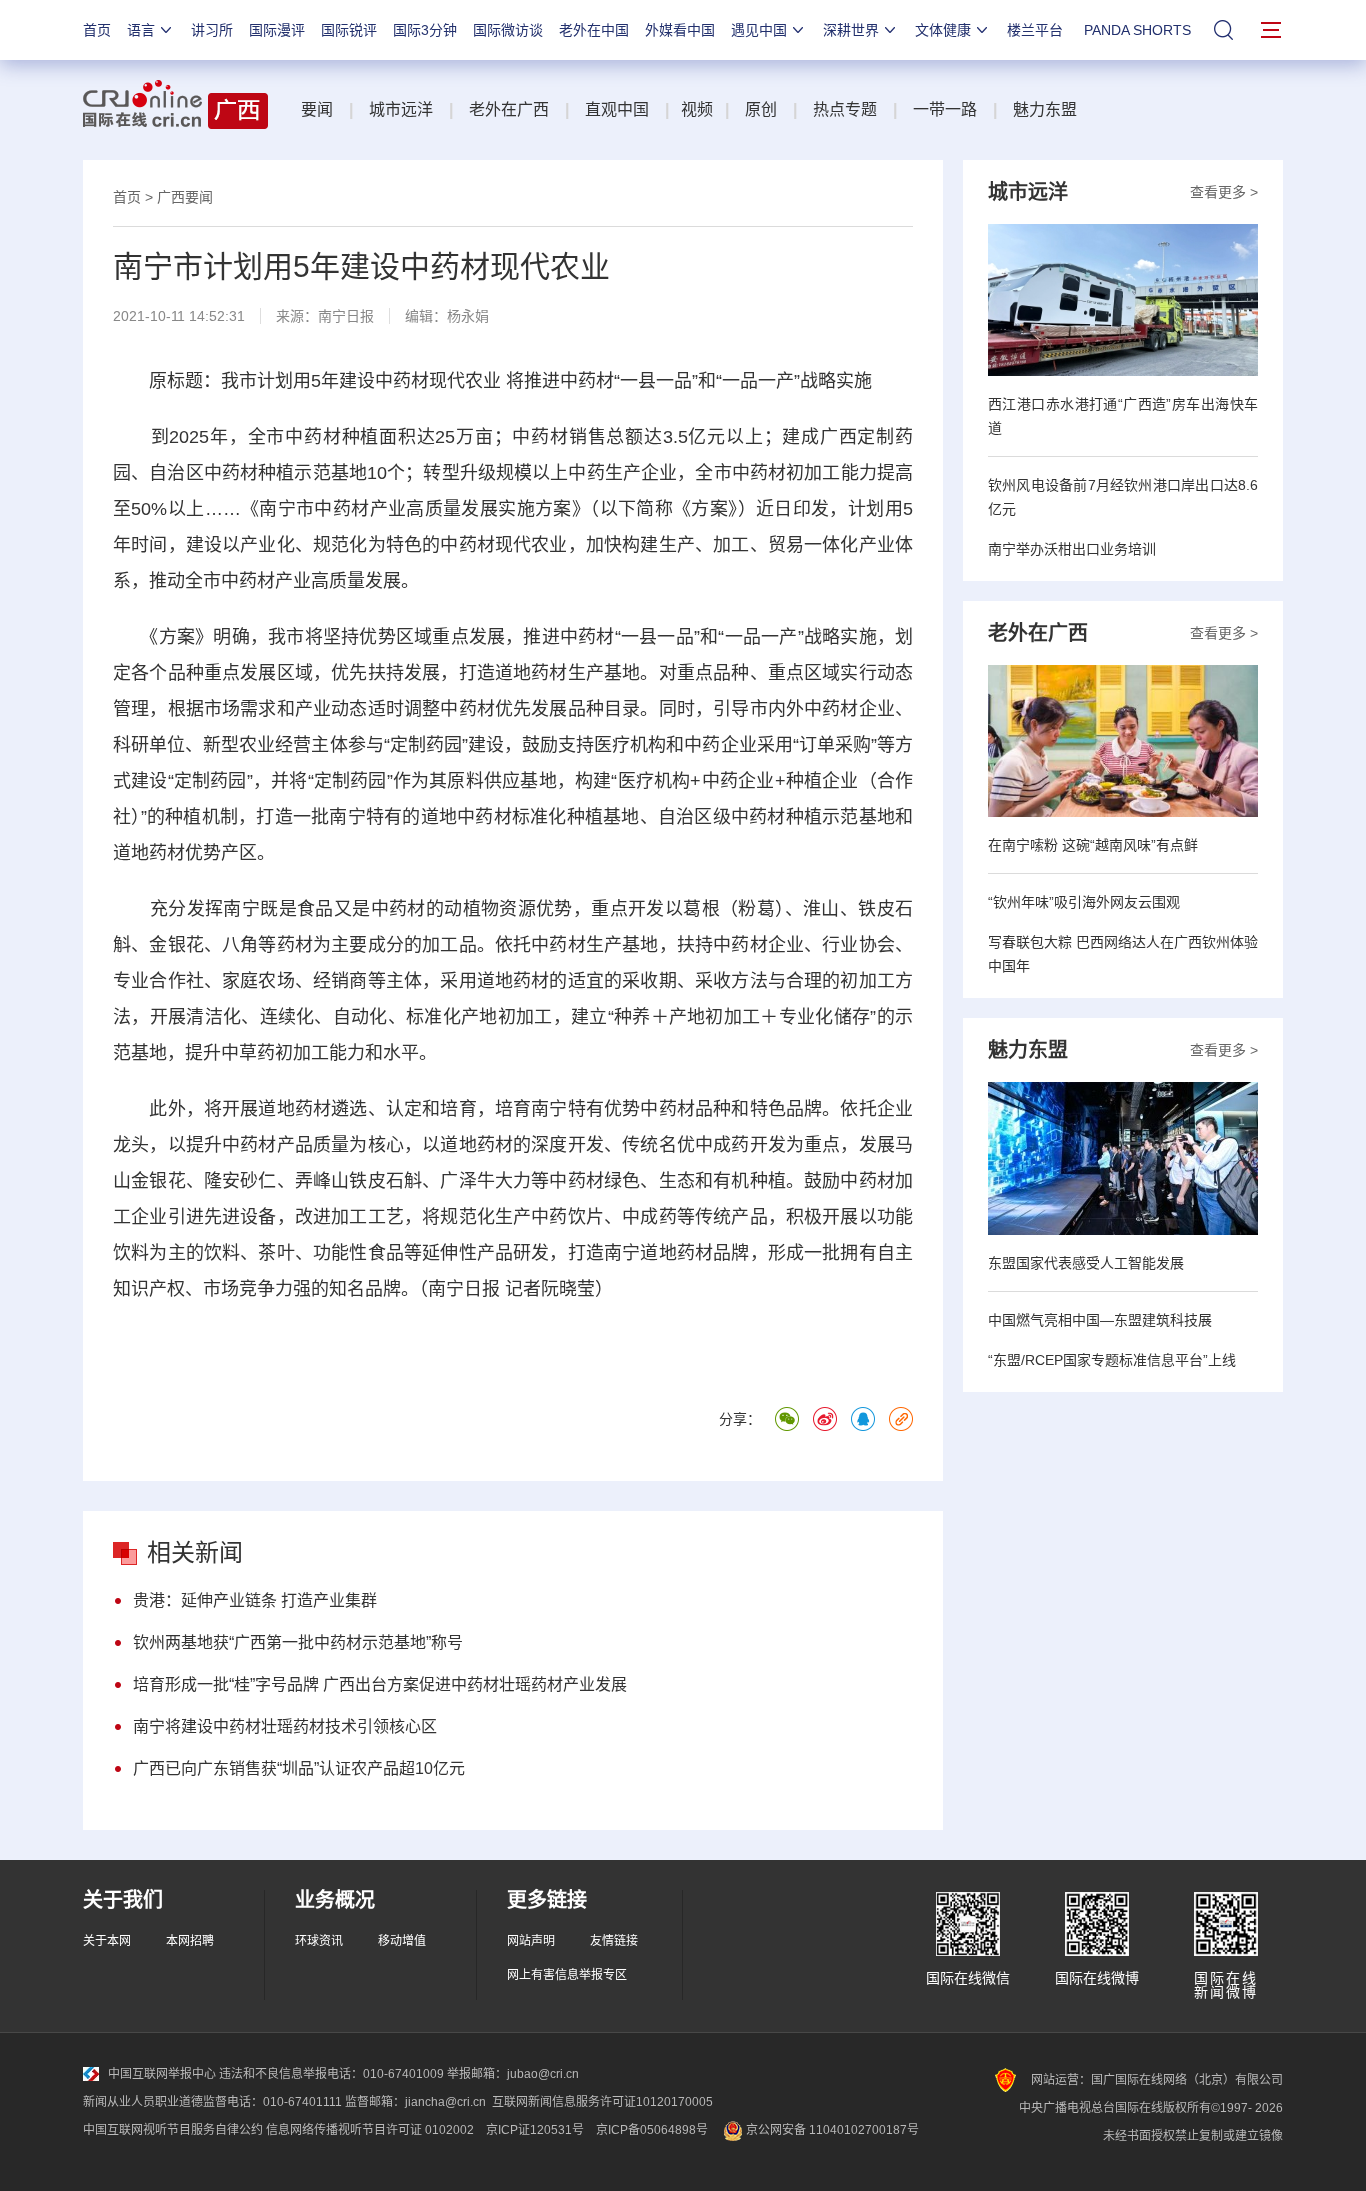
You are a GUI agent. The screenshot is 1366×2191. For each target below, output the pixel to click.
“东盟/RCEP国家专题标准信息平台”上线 (1112, 1360)
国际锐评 (349, 30)
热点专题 (845, 109)
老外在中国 (594, 30)
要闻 (317, 109)
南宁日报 (346, 316)
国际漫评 (277, 30)
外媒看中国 (680, 30)
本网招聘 (190, 1941)
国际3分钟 (425, 30)
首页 (97, 30)
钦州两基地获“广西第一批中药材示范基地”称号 (298, 1642)
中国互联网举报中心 (162, 2074)
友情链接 (614, 1941)
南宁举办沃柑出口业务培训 (1072, 549)
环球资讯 (319, 1941)
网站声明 (531, 1941)
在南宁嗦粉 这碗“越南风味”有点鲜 (1093, 845)
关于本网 (107, 1941)
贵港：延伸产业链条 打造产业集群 (255, 1600)
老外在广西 (509, 109)
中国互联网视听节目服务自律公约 (173, 2130)
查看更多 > (1224, 192)
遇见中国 (759, 30)
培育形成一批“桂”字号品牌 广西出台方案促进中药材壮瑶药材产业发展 (380, 1684)
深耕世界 (851, 30)
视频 (697, 109)
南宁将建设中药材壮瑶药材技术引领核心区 (285, 1726)
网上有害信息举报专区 (567, 1975)
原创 (761, 109)
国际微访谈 (508, 30)
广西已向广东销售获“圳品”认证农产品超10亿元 (299, 1768)
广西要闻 (185, 197)
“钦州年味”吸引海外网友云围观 (1084, 902)
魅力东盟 (1045, 109)
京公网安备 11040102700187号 (831, 2130)
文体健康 (943, 30)
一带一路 (945, 109)
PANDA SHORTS (1137, 30)
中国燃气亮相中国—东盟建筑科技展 (1100, 1320)
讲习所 (212, 30)
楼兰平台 (1035, 30)
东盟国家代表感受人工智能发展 (1086, 1263)
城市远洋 (401, 109)
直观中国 (617, 109)
